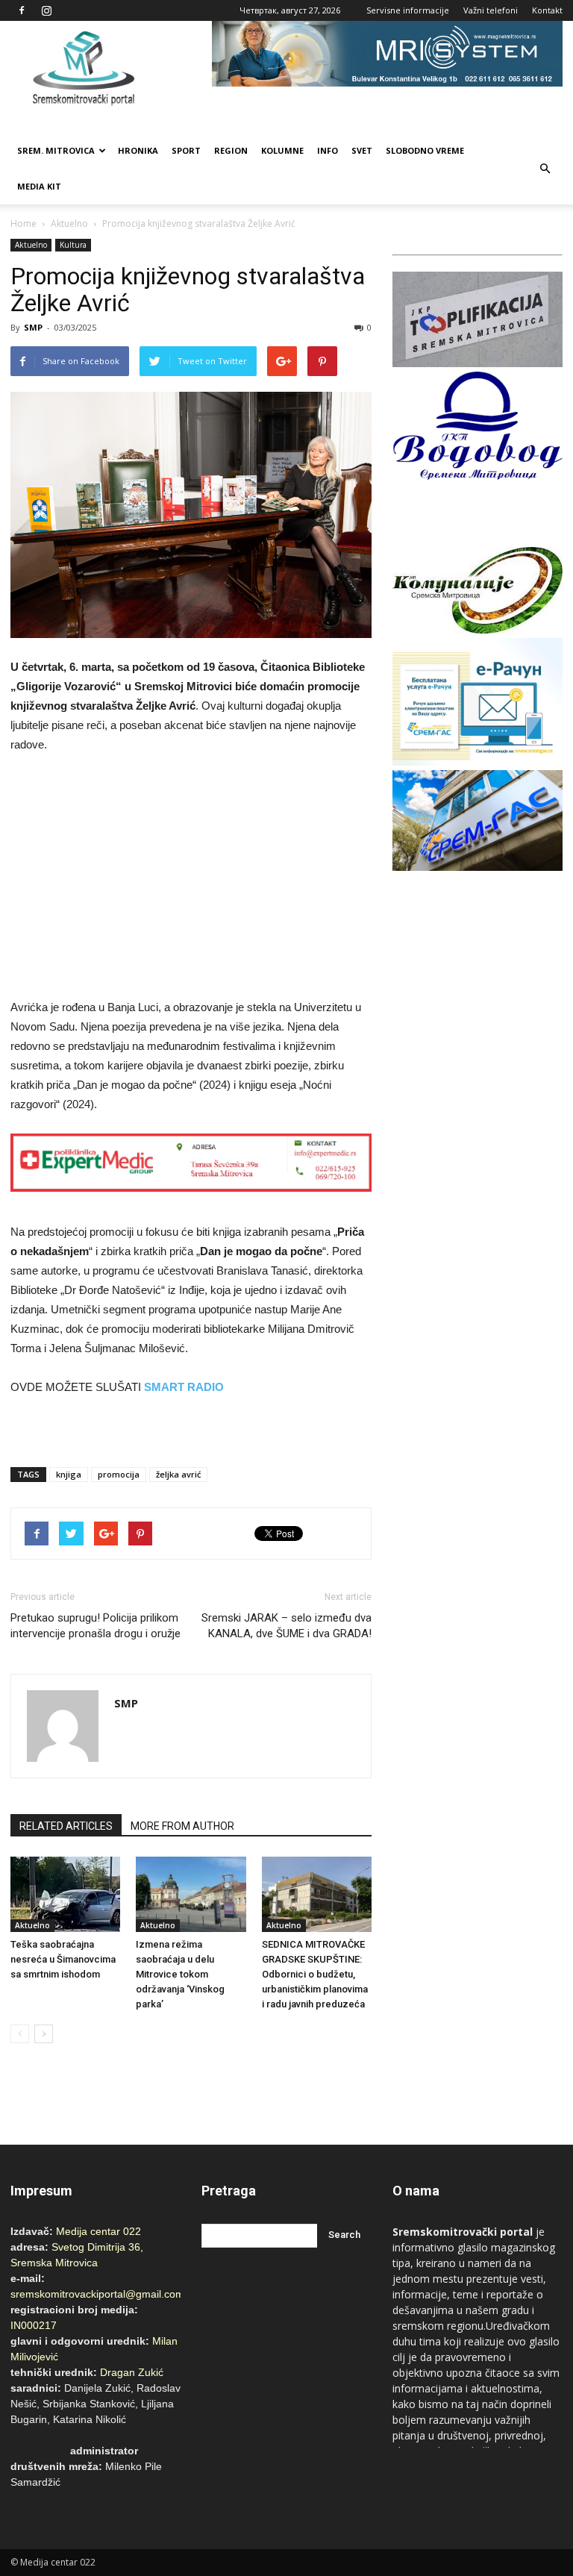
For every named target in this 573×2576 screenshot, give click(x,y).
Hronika (138, 150)
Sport (186, 150)
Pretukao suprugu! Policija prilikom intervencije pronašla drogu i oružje (95, 1626)
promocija (119, 1474)
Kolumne (282, 150)
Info (328, 150)
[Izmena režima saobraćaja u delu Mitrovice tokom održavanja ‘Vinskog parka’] (191, 1894)
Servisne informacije (408, 10)
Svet (362, 150)
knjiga (69, 1474)
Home (24, 223)
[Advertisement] (191, 878)
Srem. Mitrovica (56, 150)
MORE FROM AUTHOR (182, 1826)
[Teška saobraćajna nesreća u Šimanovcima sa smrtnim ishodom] (65, 1894)
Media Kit (39, 186)
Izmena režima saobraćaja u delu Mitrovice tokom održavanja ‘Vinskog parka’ (180, 1974)
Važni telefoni (491, 10)
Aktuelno (69, 223)
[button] (545, 169)
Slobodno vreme (425, 150)
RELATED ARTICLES (66, 1826)
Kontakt (547, 10)
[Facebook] (22, 10)
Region (231, 150)
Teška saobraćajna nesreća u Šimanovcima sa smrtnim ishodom (63, 1959)
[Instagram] (46, 10)
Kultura (73, 245)
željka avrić (178, 1474)
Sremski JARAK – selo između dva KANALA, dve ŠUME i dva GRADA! (286, 1626)
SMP (33, 327)
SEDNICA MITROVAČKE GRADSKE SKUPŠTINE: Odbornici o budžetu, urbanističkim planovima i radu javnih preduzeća (315, 1974)
